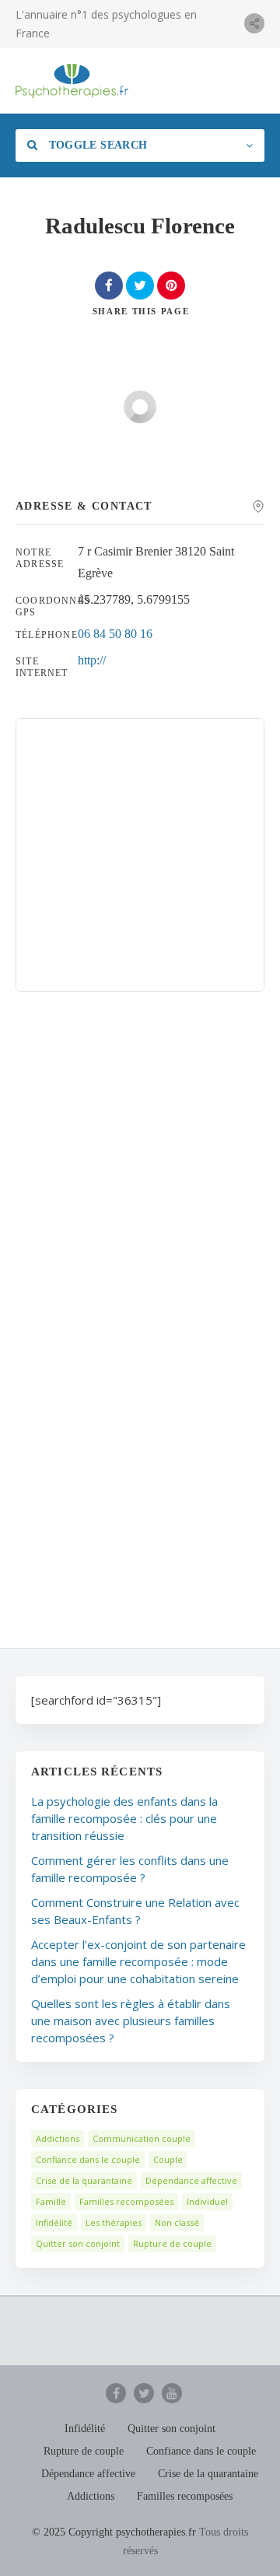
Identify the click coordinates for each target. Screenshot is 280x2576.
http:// (92, 660)
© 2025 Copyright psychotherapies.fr (114, 2532)
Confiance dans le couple (88, 2159)
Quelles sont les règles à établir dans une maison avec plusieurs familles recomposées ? (131, 2020)
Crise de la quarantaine (84, 2180)
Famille (51, 2201)
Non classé (177, 2222)
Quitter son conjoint (78, 2243)
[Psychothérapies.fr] (72, 81)
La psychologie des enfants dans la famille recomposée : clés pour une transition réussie (124, 1818)
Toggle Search (96, 145)
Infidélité (54, 2222)
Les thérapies (114, 2222)
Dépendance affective (191, 2180)
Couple (168, 2159)
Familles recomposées (126, 2201)
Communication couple (142, 2138)
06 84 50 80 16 (115, 634)
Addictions (58, 2138)
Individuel (207, 2201)
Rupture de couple (172, 2243)
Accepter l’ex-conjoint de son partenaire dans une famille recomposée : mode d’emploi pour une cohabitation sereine (138, 1961)
